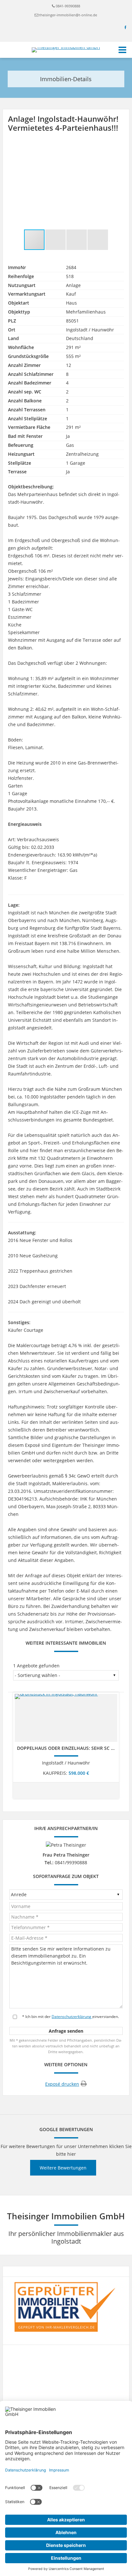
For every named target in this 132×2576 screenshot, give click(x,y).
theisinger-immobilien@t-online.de (68, 15)
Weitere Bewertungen (63, 2168)
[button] (118, 148)
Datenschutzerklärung (72, 2017)
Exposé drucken (62, 2084)
